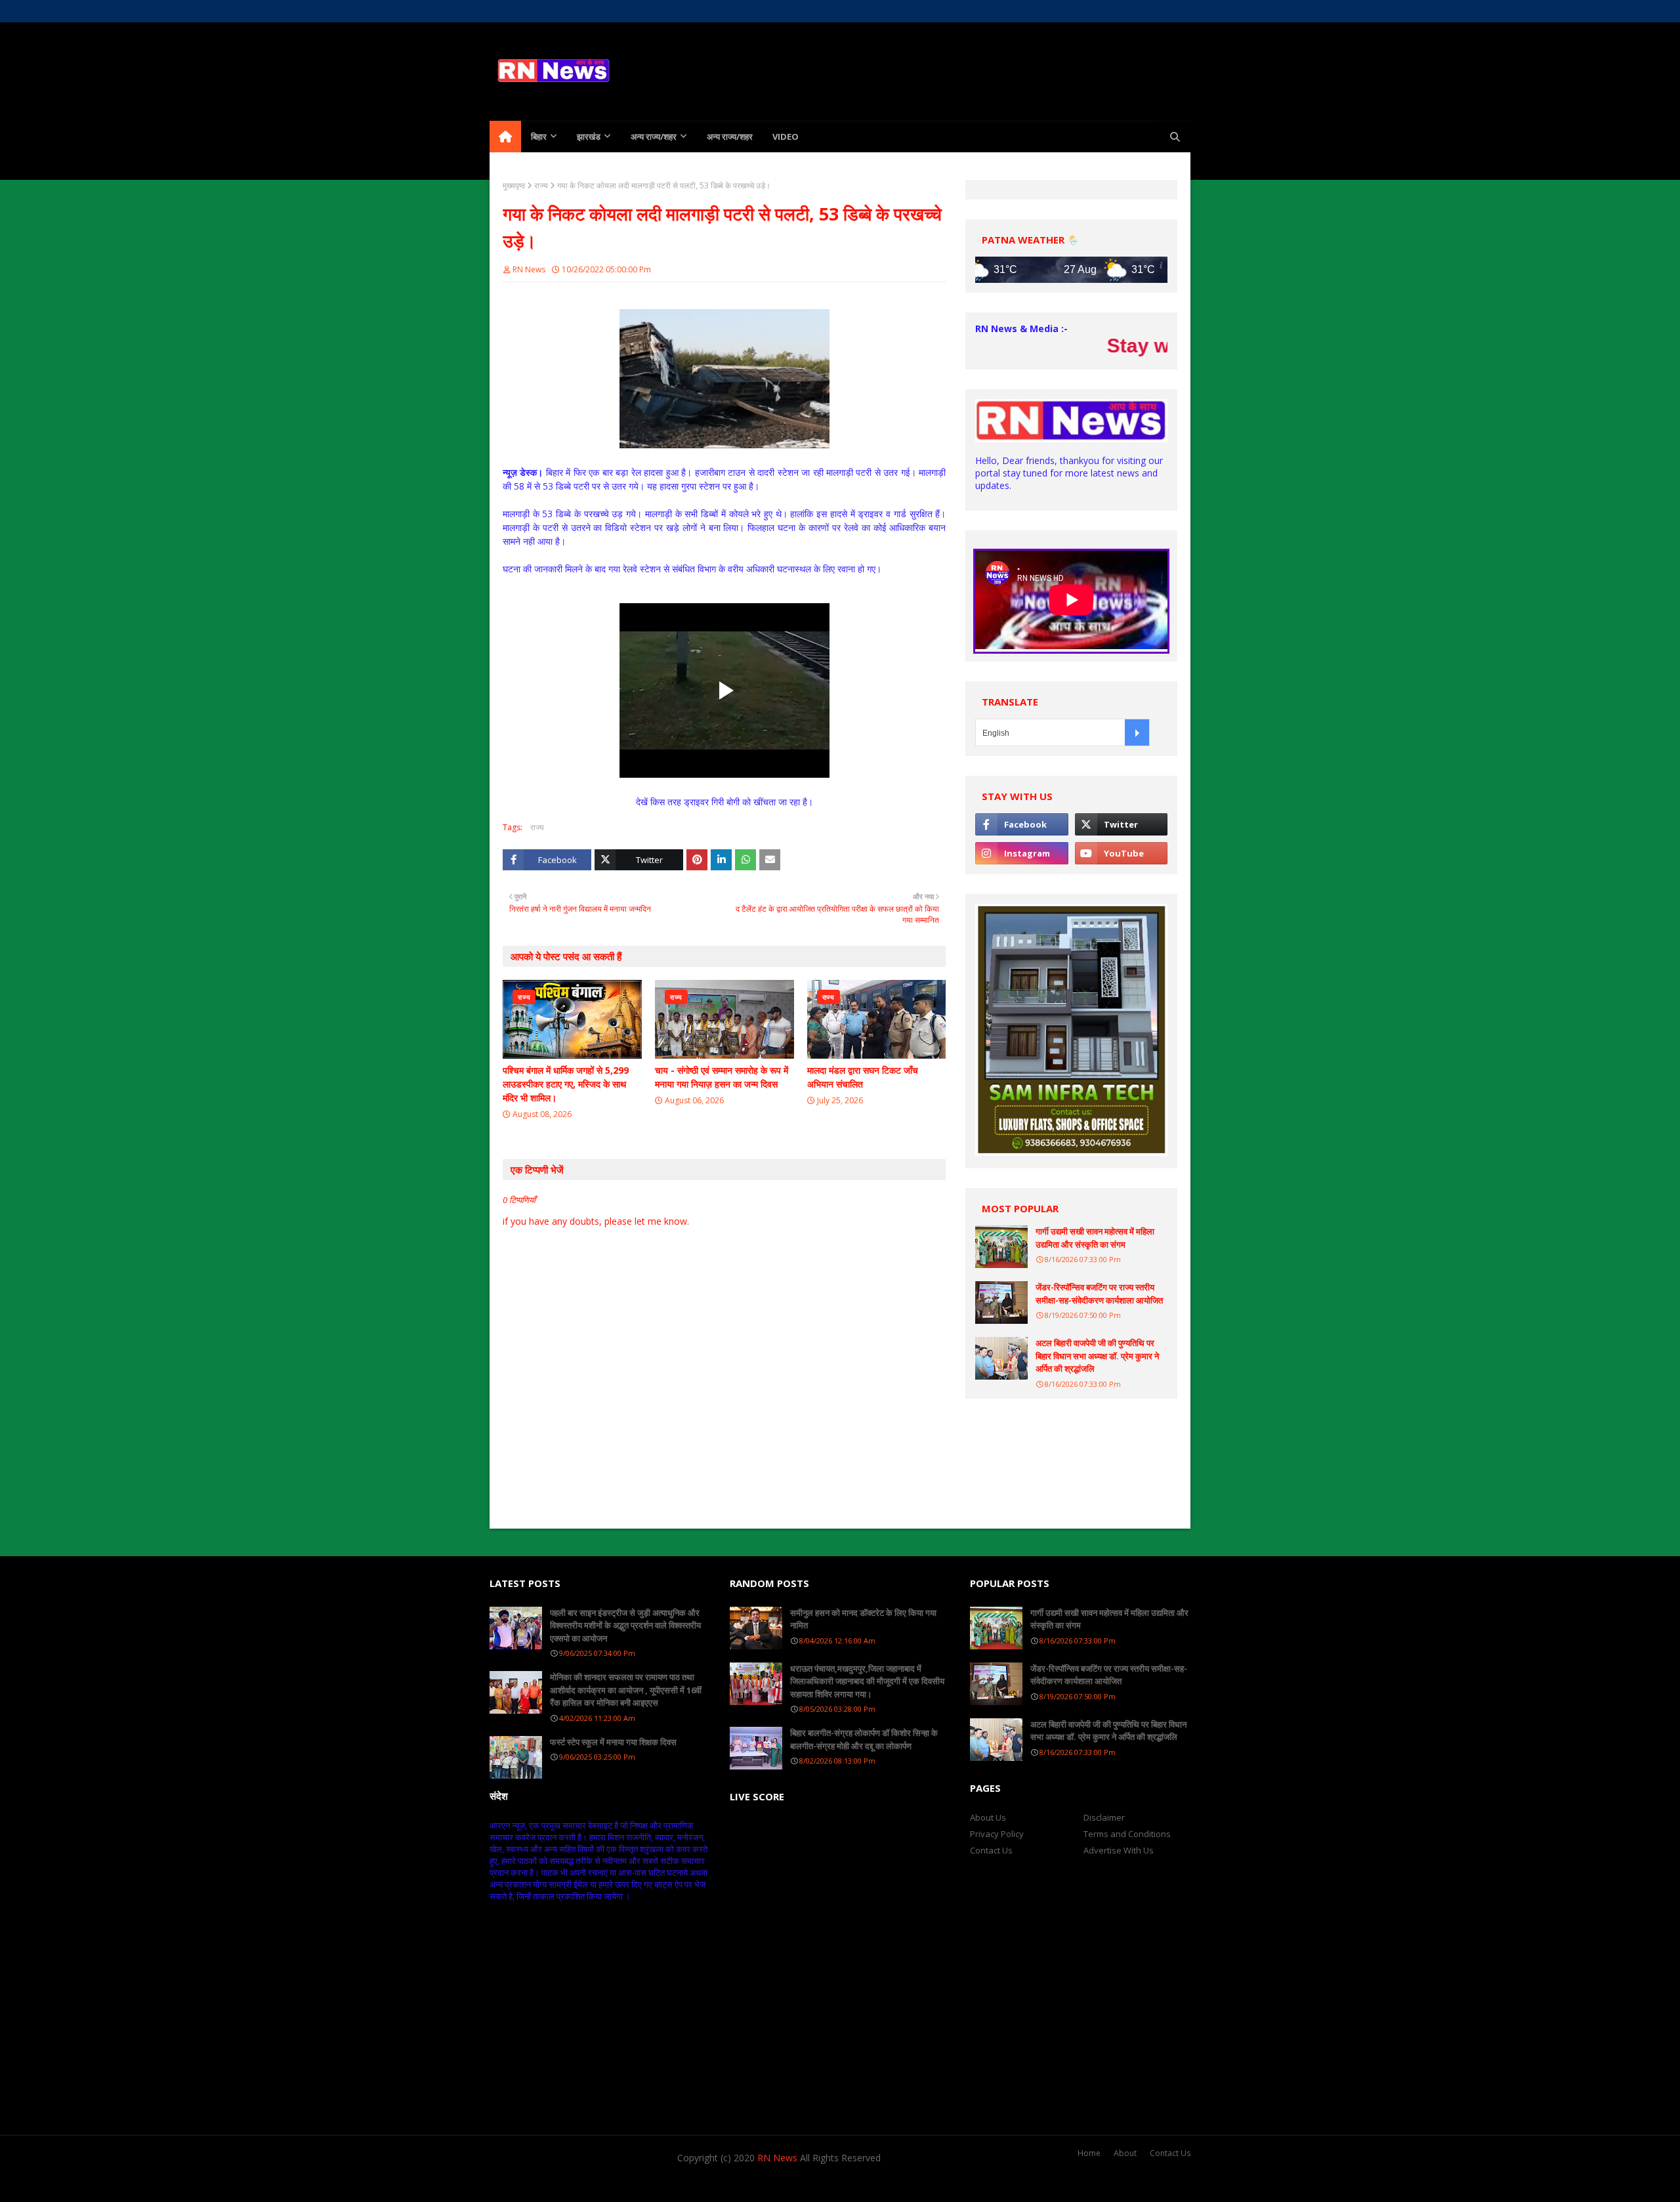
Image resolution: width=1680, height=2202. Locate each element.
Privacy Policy (997, 1834)
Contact (588, 11)
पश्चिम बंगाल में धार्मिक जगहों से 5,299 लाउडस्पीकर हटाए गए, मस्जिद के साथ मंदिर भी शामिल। (566, 1084)
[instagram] (1136, 11)
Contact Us (991, 1850)
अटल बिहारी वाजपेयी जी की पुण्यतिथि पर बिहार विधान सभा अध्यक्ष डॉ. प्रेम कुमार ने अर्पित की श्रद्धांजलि (1097, 1356)
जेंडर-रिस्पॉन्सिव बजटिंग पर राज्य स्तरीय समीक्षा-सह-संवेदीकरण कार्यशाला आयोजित (1099, 1294)
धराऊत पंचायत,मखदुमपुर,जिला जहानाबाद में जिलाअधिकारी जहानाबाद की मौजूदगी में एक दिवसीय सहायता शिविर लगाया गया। (867, 1681)
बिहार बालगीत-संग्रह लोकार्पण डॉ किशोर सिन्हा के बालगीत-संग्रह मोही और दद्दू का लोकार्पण (864, 1739)
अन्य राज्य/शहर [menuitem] (654, 137)
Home (501, 11)
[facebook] (1090, 11)
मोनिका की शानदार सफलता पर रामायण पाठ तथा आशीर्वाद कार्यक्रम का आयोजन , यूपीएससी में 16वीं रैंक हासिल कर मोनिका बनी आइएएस (626, 1690)
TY (565, 2184)
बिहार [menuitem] (539, 137)
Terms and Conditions (1127, 1834)
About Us (543, 11)
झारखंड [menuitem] (589, 137)
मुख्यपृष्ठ (514, 185)
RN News (529, 269)
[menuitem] (505, 137)
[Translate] (1137, 732)
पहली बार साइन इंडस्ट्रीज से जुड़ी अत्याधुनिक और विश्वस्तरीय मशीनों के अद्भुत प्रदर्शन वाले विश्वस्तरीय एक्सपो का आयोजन (625, 1625)
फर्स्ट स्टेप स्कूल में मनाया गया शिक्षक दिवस (613, 1742)
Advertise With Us (1119, 1850)
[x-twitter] (1113, 11)
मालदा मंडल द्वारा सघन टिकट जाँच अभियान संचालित (863, 1077)
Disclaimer (1104, 1817)
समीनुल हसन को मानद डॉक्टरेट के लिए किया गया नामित (863, 1619)
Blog (642, 2184)
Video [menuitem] (786, 137)
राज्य (541, 185)
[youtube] (1121, 853)
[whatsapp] (1159, 11)
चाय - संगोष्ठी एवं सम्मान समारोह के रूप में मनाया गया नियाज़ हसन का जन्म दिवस (722, 1077)
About (1125, 2153)
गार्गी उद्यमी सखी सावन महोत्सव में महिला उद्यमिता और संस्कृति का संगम (1095, 1238)
